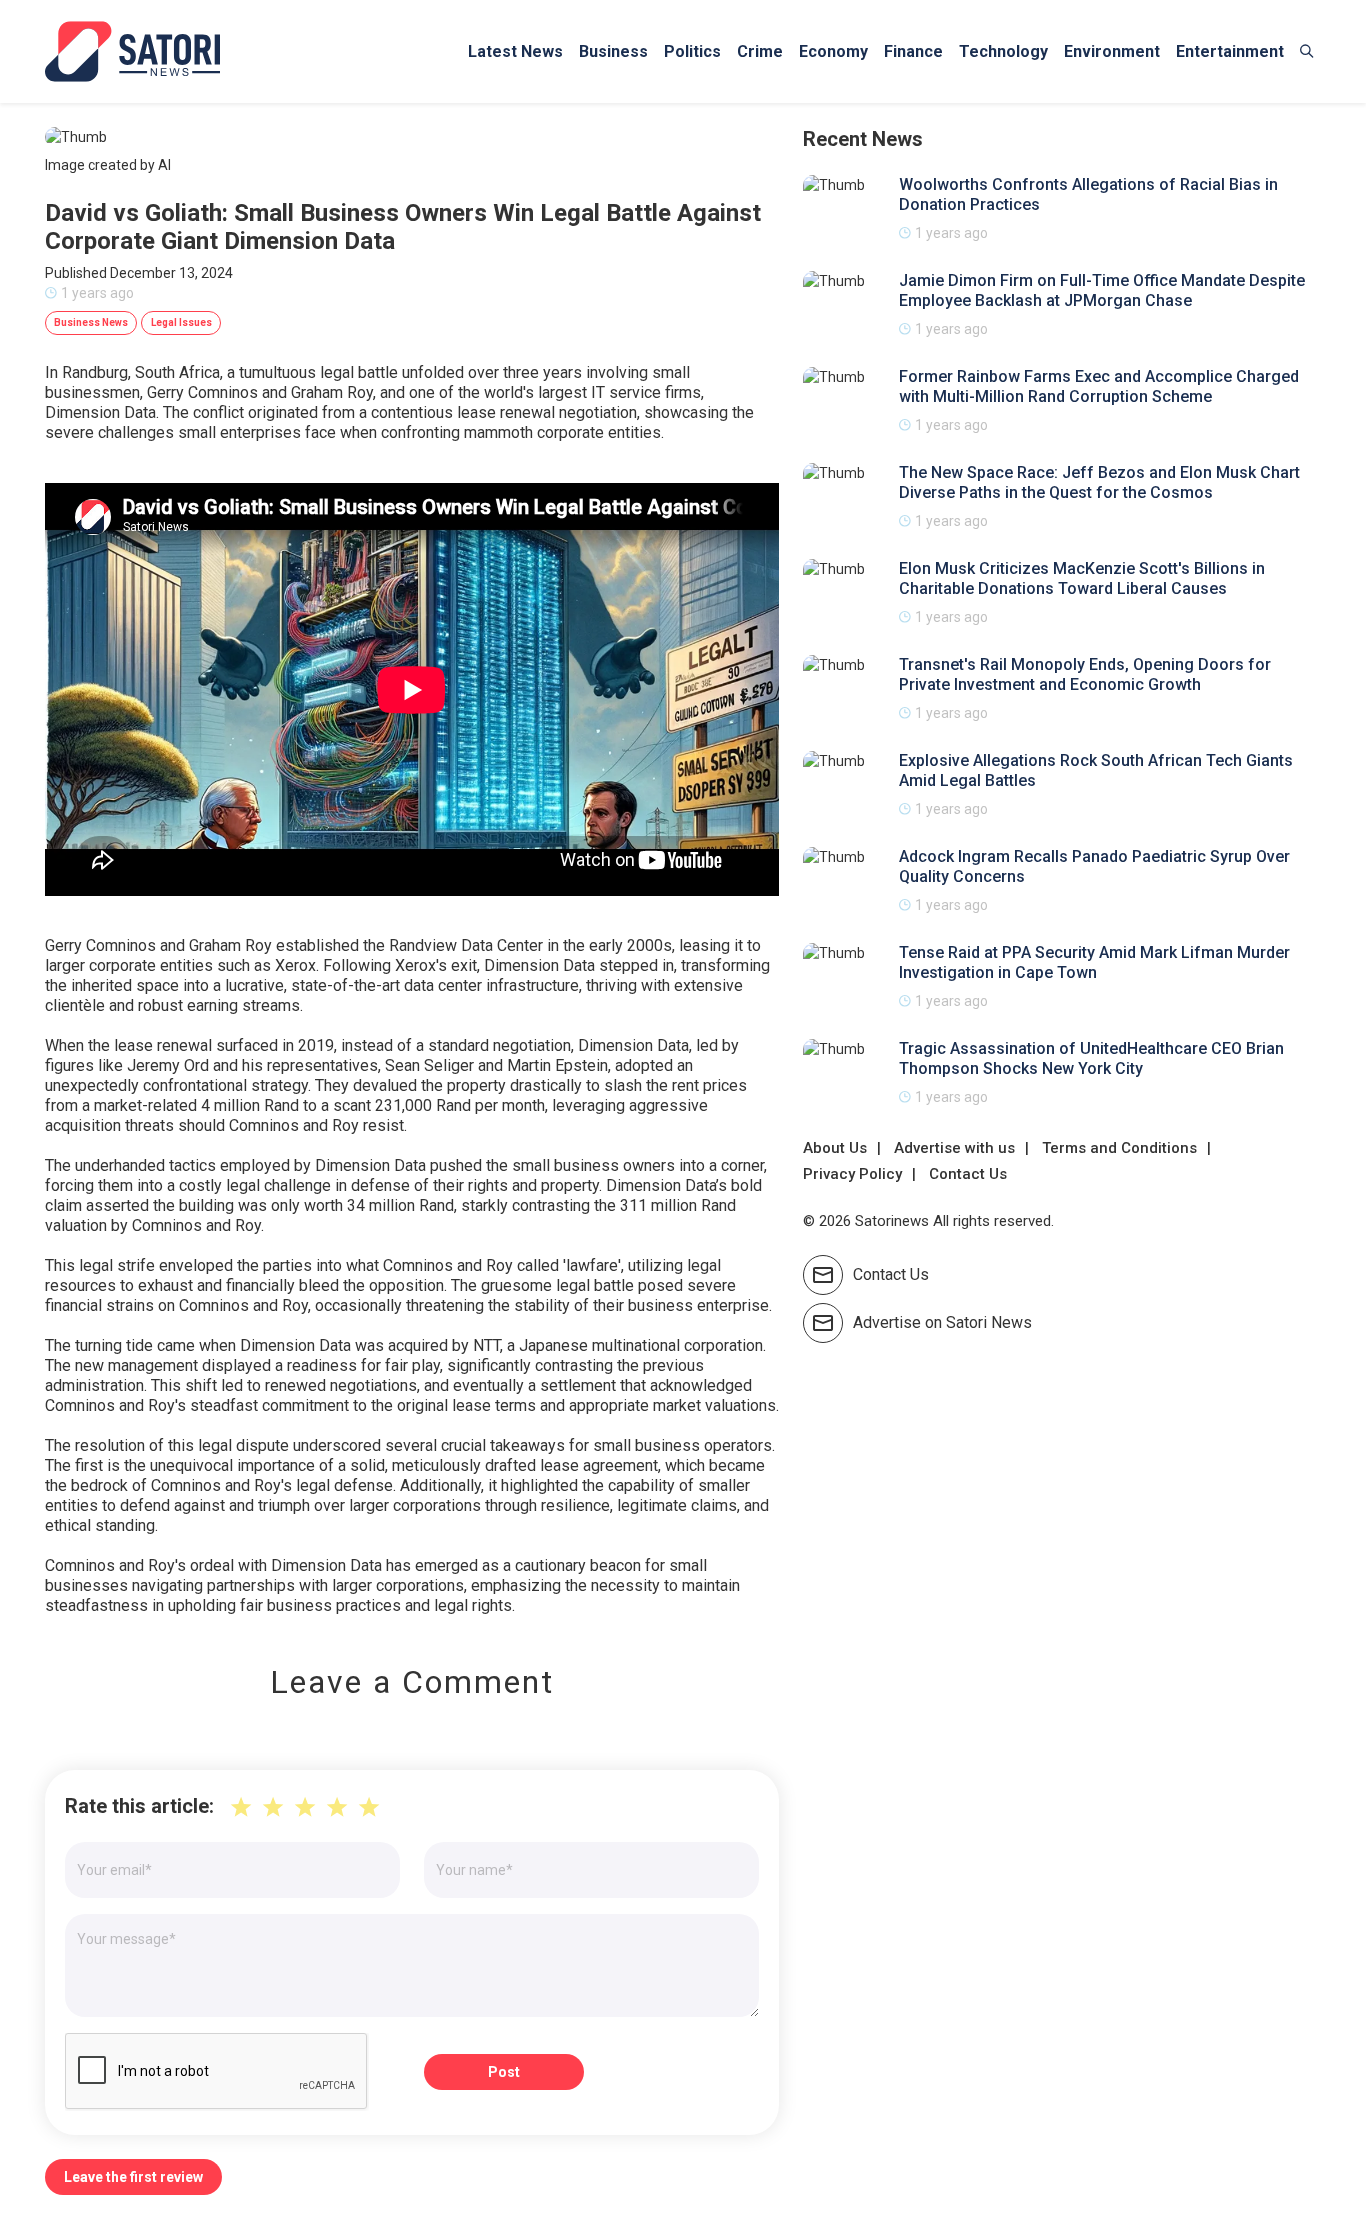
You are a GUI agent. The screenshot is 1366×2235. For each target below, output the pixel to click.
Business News (91, 322)
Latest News (515, 51)
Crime (760, 51)
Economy (833, 51)
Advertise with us (954, 1148)
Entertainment (1230, 51)
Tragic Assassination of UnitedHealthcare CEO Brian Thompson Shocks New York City (1091, 1058)
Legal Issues (181, 322)
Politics (692, 51)
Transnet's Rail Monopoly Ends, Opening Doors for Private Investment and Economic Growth (1085, 674)
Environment (1112, 51)
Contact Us (968, 1174)
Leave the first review (133, 2177)
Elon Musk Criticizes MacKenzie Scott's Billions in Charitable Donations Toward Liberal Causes (1082, 578)
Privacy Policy (852, 1174)
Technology (1003, 51)
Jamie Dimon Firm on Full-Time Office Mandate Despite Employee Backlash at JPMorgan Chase (1102, 290)
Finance (913, 51)
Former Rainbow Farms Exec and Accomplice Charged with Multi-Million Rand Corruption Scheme (1099, 386)
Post (504, 2072)
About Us (835, 1148)
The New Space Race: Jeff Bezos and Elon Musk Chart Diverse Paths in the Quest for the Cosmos (1099, 482)
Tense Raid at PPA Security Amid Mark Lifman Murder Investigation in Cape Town (1094, 962)
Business (613, 51)
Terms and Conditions (1119, 1148)
